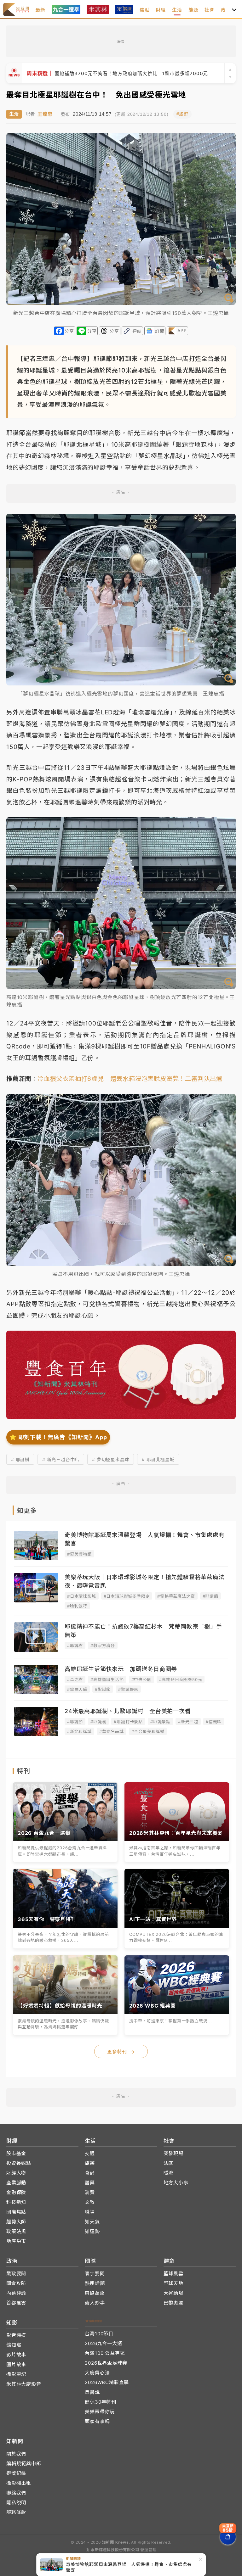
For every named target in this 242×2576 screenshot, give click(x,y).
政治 (226, 10)
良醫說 (92, 2392)
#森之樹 (75, 1679)
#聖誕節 (103, 1689)
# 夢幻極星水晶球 (111, 1459)
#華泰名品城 (112, 1731)
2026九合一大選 (103, 2343)
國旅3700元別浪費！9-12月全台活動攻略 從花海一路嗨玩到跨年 (115, 73)
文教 (90, 2202)
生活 (177, 10)
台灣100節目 (99, 2334)
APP (182, 330)
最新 (40, 10)
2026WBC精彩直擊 (107, 2382)
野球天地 (173, 2283)
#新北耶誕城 (79, 1731)
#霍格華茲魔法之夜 (176, 1596)
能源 (193, 10)
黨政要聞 (16, 2274)
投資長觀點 (19, 2163)
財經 (161, 10)
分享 (69, 331)
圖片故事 (16, 2364)
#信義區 (214, 1722)
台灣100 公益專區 (105, 2353)
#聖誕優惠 (128, 1689)
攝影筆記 (16, 2374)
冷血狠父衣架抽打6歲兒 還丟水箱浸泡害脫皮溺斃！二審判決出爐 (130, 1079)
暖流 (169, 2173)
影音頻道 (16, 2335)
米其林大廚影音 (24, 2384)
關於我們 (16, 2454)
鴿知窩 (14, 2345)
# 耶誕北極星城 (158, 1459)
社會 (210, 10)
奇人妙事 (95, 2303)
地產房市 (16, 2241)
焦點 (145, 10)
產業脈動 (16, 2183)
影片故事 (16, 2355)
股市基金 (16, 2153)
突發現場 (173, 2153)
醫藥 (90, 2183)
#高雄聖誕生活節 (107, 1679)
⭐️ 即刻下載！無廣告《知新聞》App (58, 1437)
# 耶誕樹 (20, 1459)
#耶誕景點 (160, 1722)
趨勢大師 (16, 2222)
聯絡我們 (16, 2493)
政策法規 (16, 2231)
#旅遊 (182, 114)
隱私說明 (16, 2503)
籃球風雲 (173, 2274)
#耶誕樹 (75, 1646)
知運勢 (92, 2231)
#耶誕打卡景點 (128, 1722)
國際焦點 (16, 2212)
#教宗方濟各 (103, 1646)
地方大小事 (176, 2183)
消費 (90, 2192)
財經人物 (16, 2173)
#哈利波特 (77, 1606)
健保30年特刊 (101, 2402)
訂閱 (160, 331)
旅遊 (90, 2163)
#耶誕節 (210, 1596)
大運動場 (173, 2293)
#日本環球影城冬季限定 (127, 1596)
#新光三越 (188, 1722)
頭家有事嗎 (97, 2421)
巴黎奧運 (173, 2303)
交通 (90, 2153)
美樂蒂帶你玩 (100, 2412)
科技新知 (16, 2202)
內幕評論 (16, 2293)
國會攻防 (16, 2283)
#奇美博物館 (79, 1554)
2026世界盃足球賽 (106, 2363)
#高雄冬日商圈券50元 (181, 1679)
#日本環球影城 (82, 1596)
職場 (90, 2212)
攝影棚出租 (19, 2483)
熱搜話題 (95, 2283)
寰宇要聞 (95, 2274)
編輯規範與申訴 (24, 2464)
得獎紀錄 (16, 2473)
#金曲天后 (77, 1689)
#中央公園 (141, 1679)
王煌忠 (45, 114)
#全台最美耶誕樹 (148, 1731)
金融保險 (16, 2192)
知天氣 (92, 2222)
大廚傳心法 (97, 2373)
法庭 (169, 2163)
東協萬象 (95, 2293)
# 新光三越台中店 (61, 1459)
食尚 (90, 2173)
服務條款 (16, 2512)
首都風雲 (16, 2303)
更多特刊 (121, 2052)
